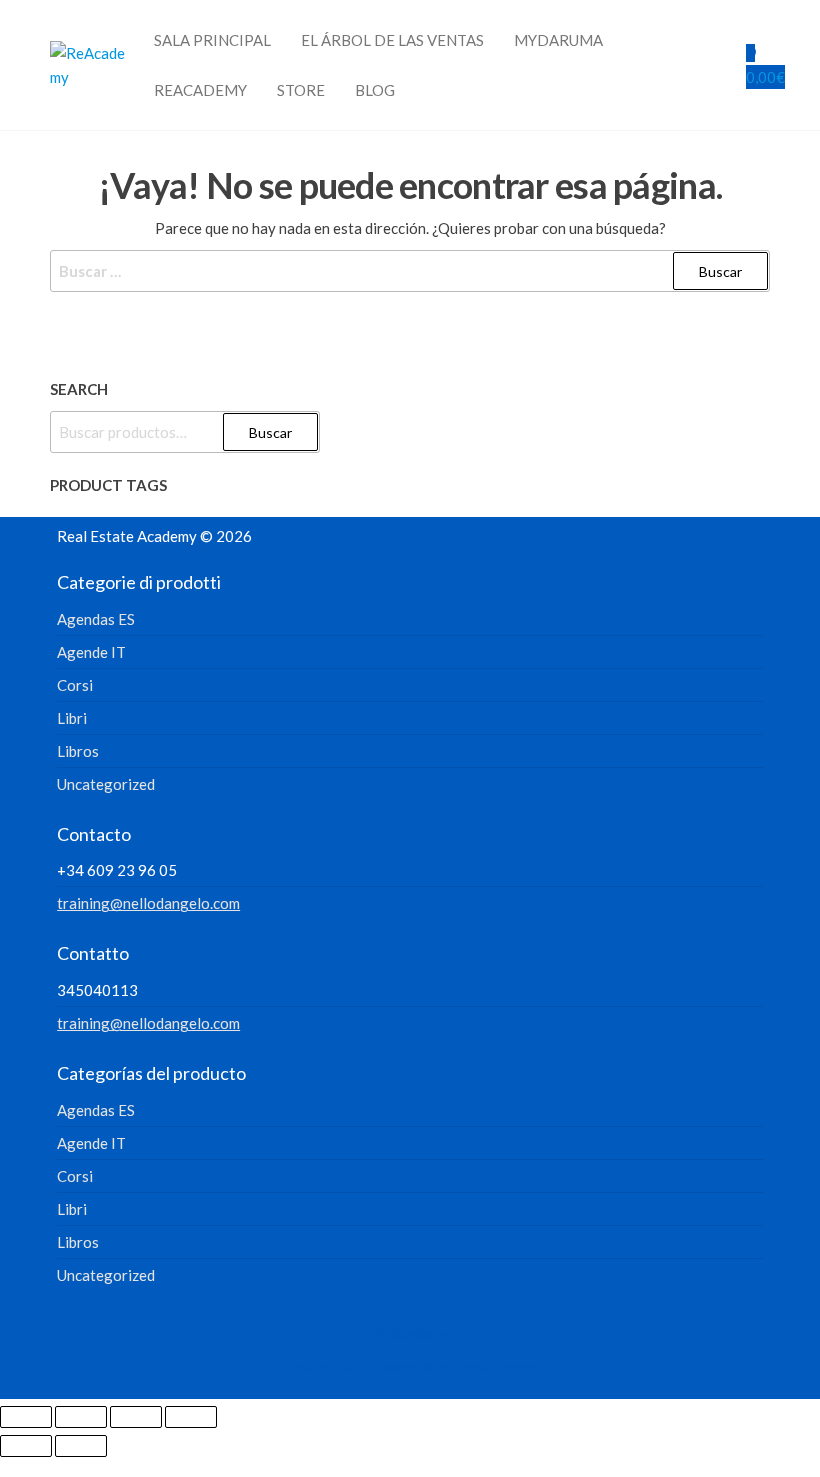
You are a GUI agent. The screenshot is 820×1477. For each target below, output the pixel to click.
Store (301, 90)
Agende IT (91, 652)
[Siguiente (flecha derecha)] (81, 1446)
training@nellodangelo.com (148, 903)
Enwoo (393, 1367)
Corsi (75, 685)
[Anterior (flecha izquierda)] (26, 1446)
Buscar (270, 432)
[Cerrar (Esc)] (191, 1417)
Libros (78, 751)
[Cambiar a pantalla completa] (81, 1417)
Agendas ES (96, 619)
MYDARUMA (558, 40)
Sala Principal (212, 40)
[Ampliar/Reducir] (26, 1417)
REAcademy (200, 90)
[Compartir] (136, 1417)
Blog (375, 90)
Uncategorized (106, 784)
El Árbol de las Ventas (392, 40)
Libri (72, 718)
